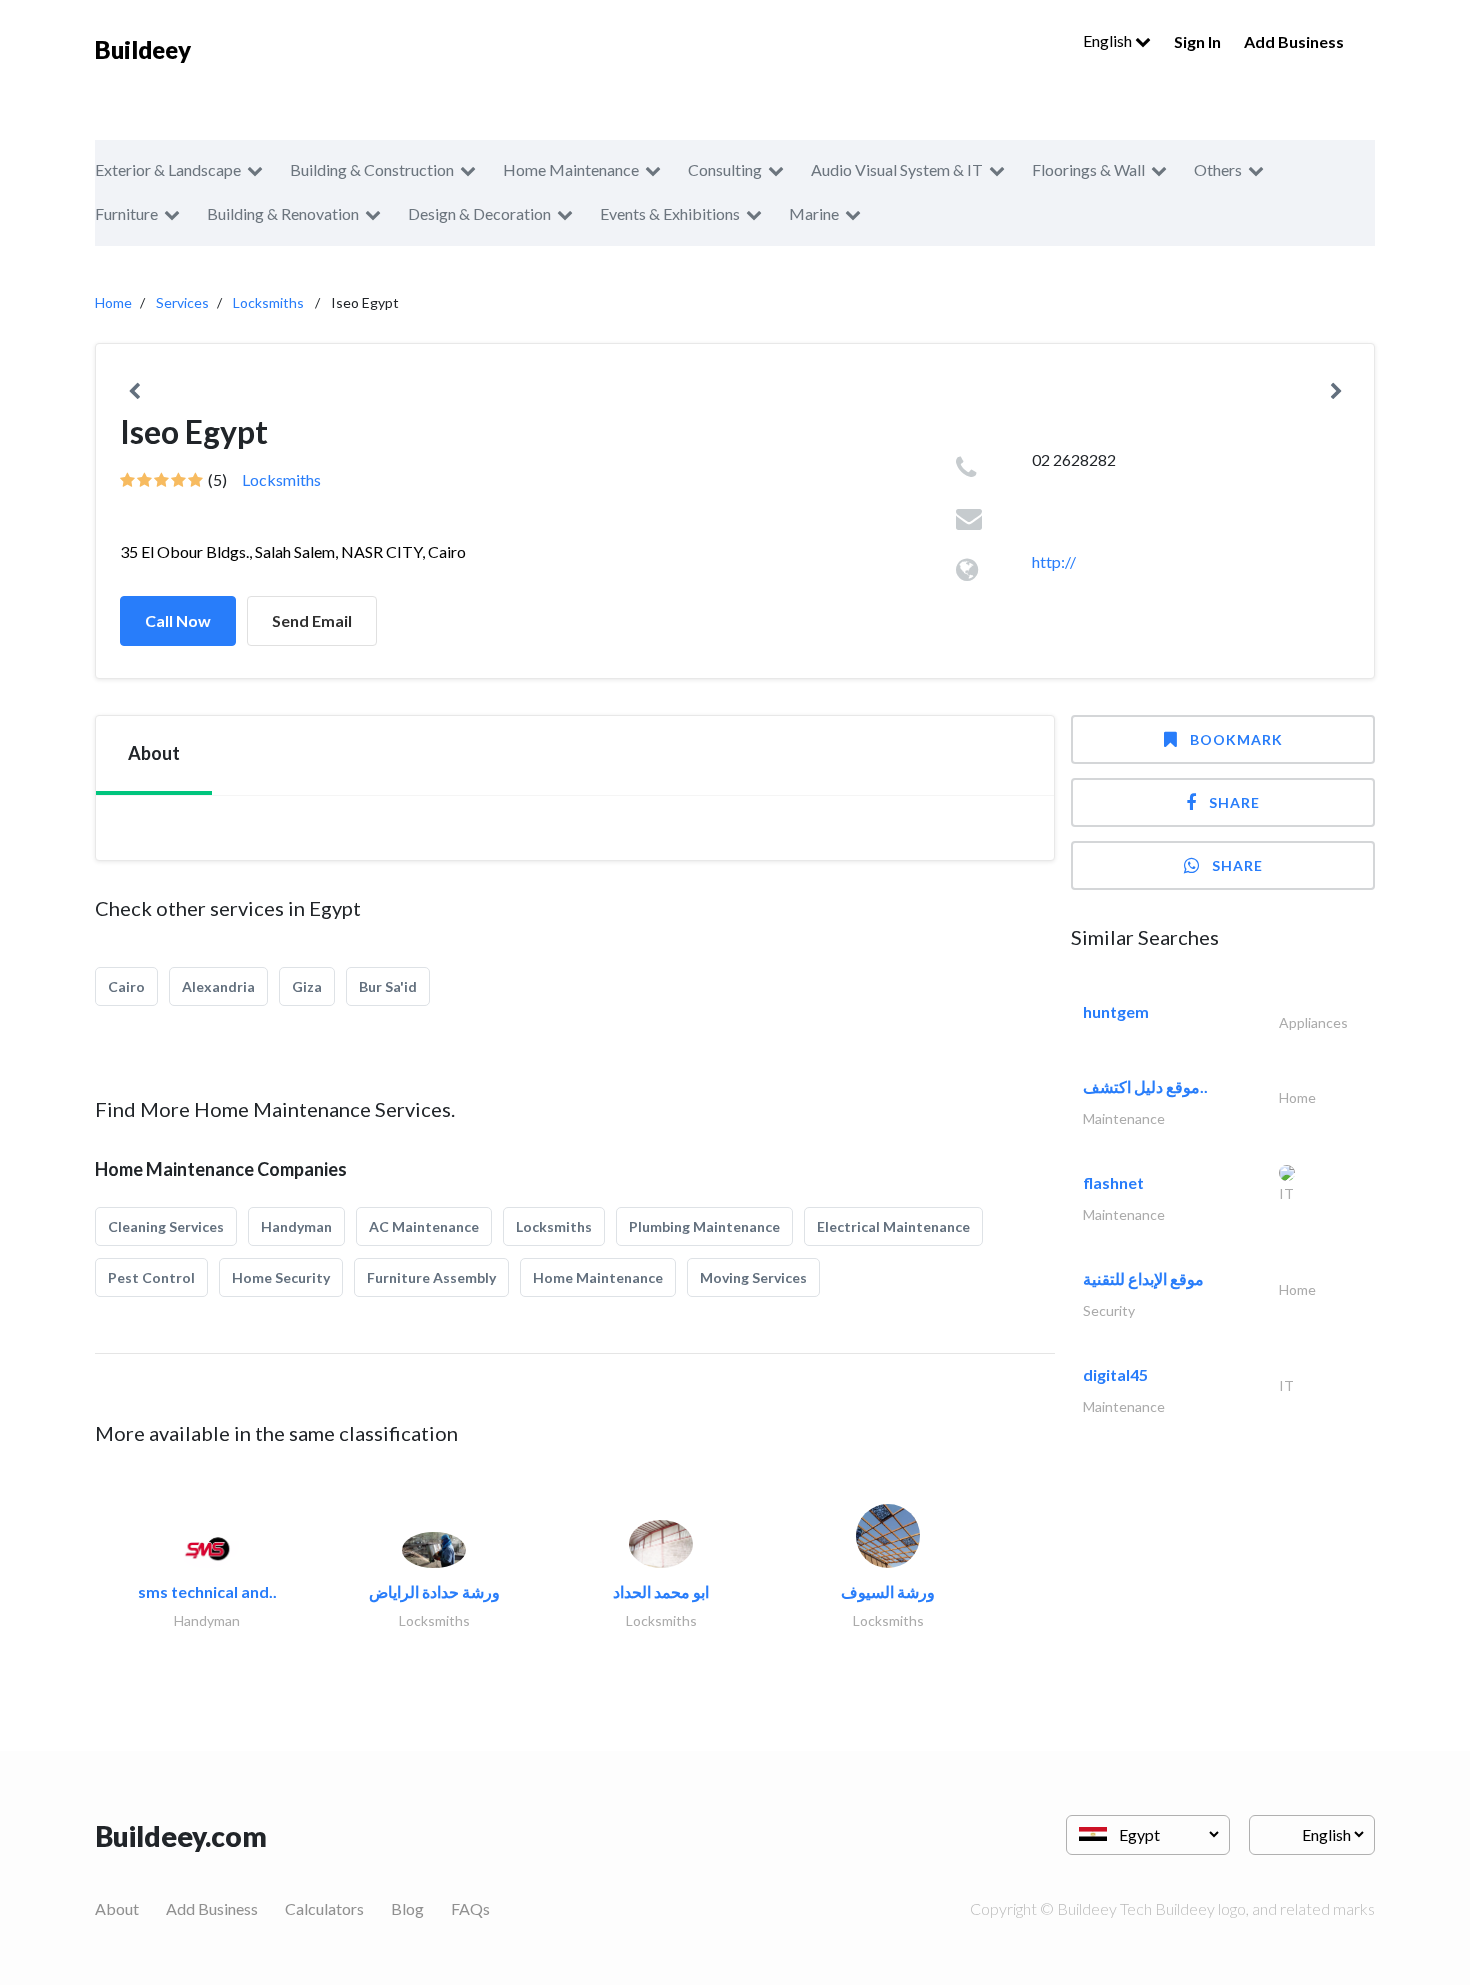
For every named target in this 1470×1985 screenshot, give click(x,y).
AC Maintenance (424, 1226)
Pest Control (151, 1277)
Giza (307, 986)
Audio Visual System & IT (897, 169)
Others (1218, 169)
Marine (814, 213)
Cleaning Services (166, 1226)
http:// (1054, 561)
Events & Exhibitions (670, 213)
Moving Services (753, 1277)
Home (113, 302)
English (1109, 40)
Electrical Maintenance (893, 1226)
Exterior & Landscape (168, 169)
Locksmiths (268, 302)
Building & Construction (372, 169)
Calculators (324, 1908)
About (117, 1908)
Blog (407, 1908)
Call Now (178, 620)
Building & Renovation (283, 213)
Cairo (126, 986)
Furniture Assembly (431, 1277)
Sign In (1197, 41)
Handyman (296, 1226)
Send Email (312, 620)
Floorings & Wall (1088, 169)
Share (1234, 802)
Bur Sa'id (388, 986)
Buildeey (143, 49)
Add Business (1294, 41)
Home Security (281, 1277)
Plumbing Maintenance (704, 1226)
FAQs (470, 1908)
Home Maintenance (571, 169)
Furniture (126, 213)
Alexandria (218, 986)
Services (182, 302)
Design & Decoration (479, 213)
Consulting (725, 169)
